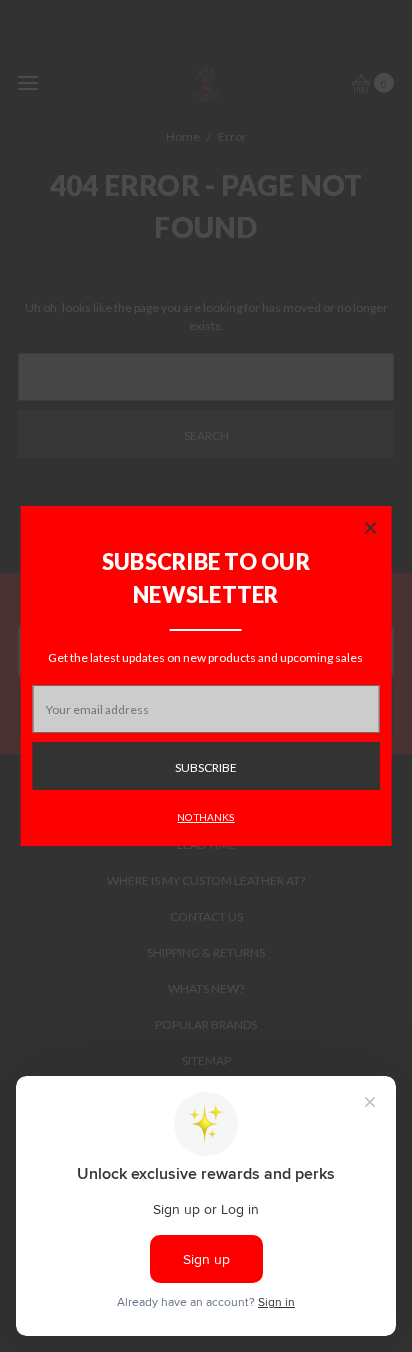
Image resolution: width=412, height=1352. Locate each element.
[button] (370, 527)
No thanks (205, 817)
